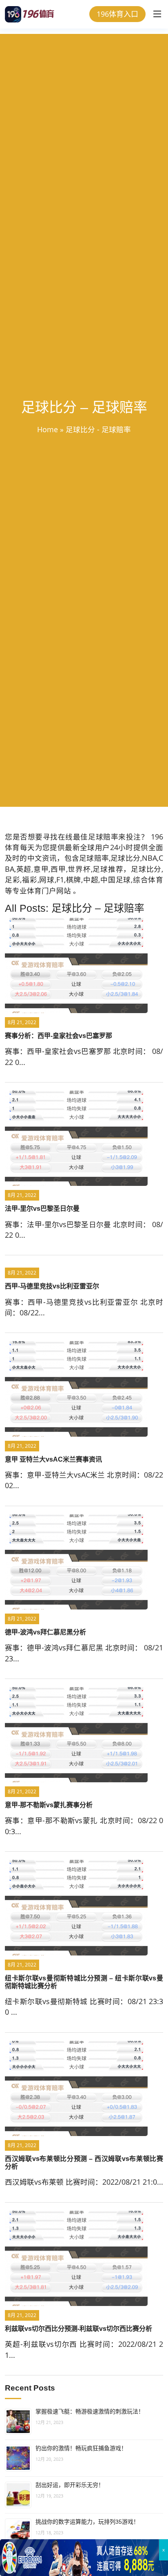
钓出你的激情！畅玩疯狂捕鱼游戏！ (81, 2448)
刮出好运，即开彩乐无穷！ (70, 2485)
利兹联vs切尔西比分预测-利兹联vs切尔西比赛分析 (78, 2329)
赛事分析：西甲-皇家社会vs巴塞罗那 (59, 1036)
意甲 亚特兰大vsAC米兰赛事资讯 (53, 1459)
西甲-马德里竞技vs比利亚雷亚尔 (52, 1286)
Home (48, 429)
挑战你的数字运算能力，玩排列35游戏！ (87, 2522)
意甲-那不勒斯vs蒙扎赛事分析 (49, 1805)
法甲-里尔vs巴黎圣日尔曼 (42, 1209)
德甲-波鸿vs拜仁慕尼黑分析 (45, 1632)
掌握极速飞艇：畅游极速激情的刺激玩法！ (90, 2411)
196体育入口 (117, 14)
